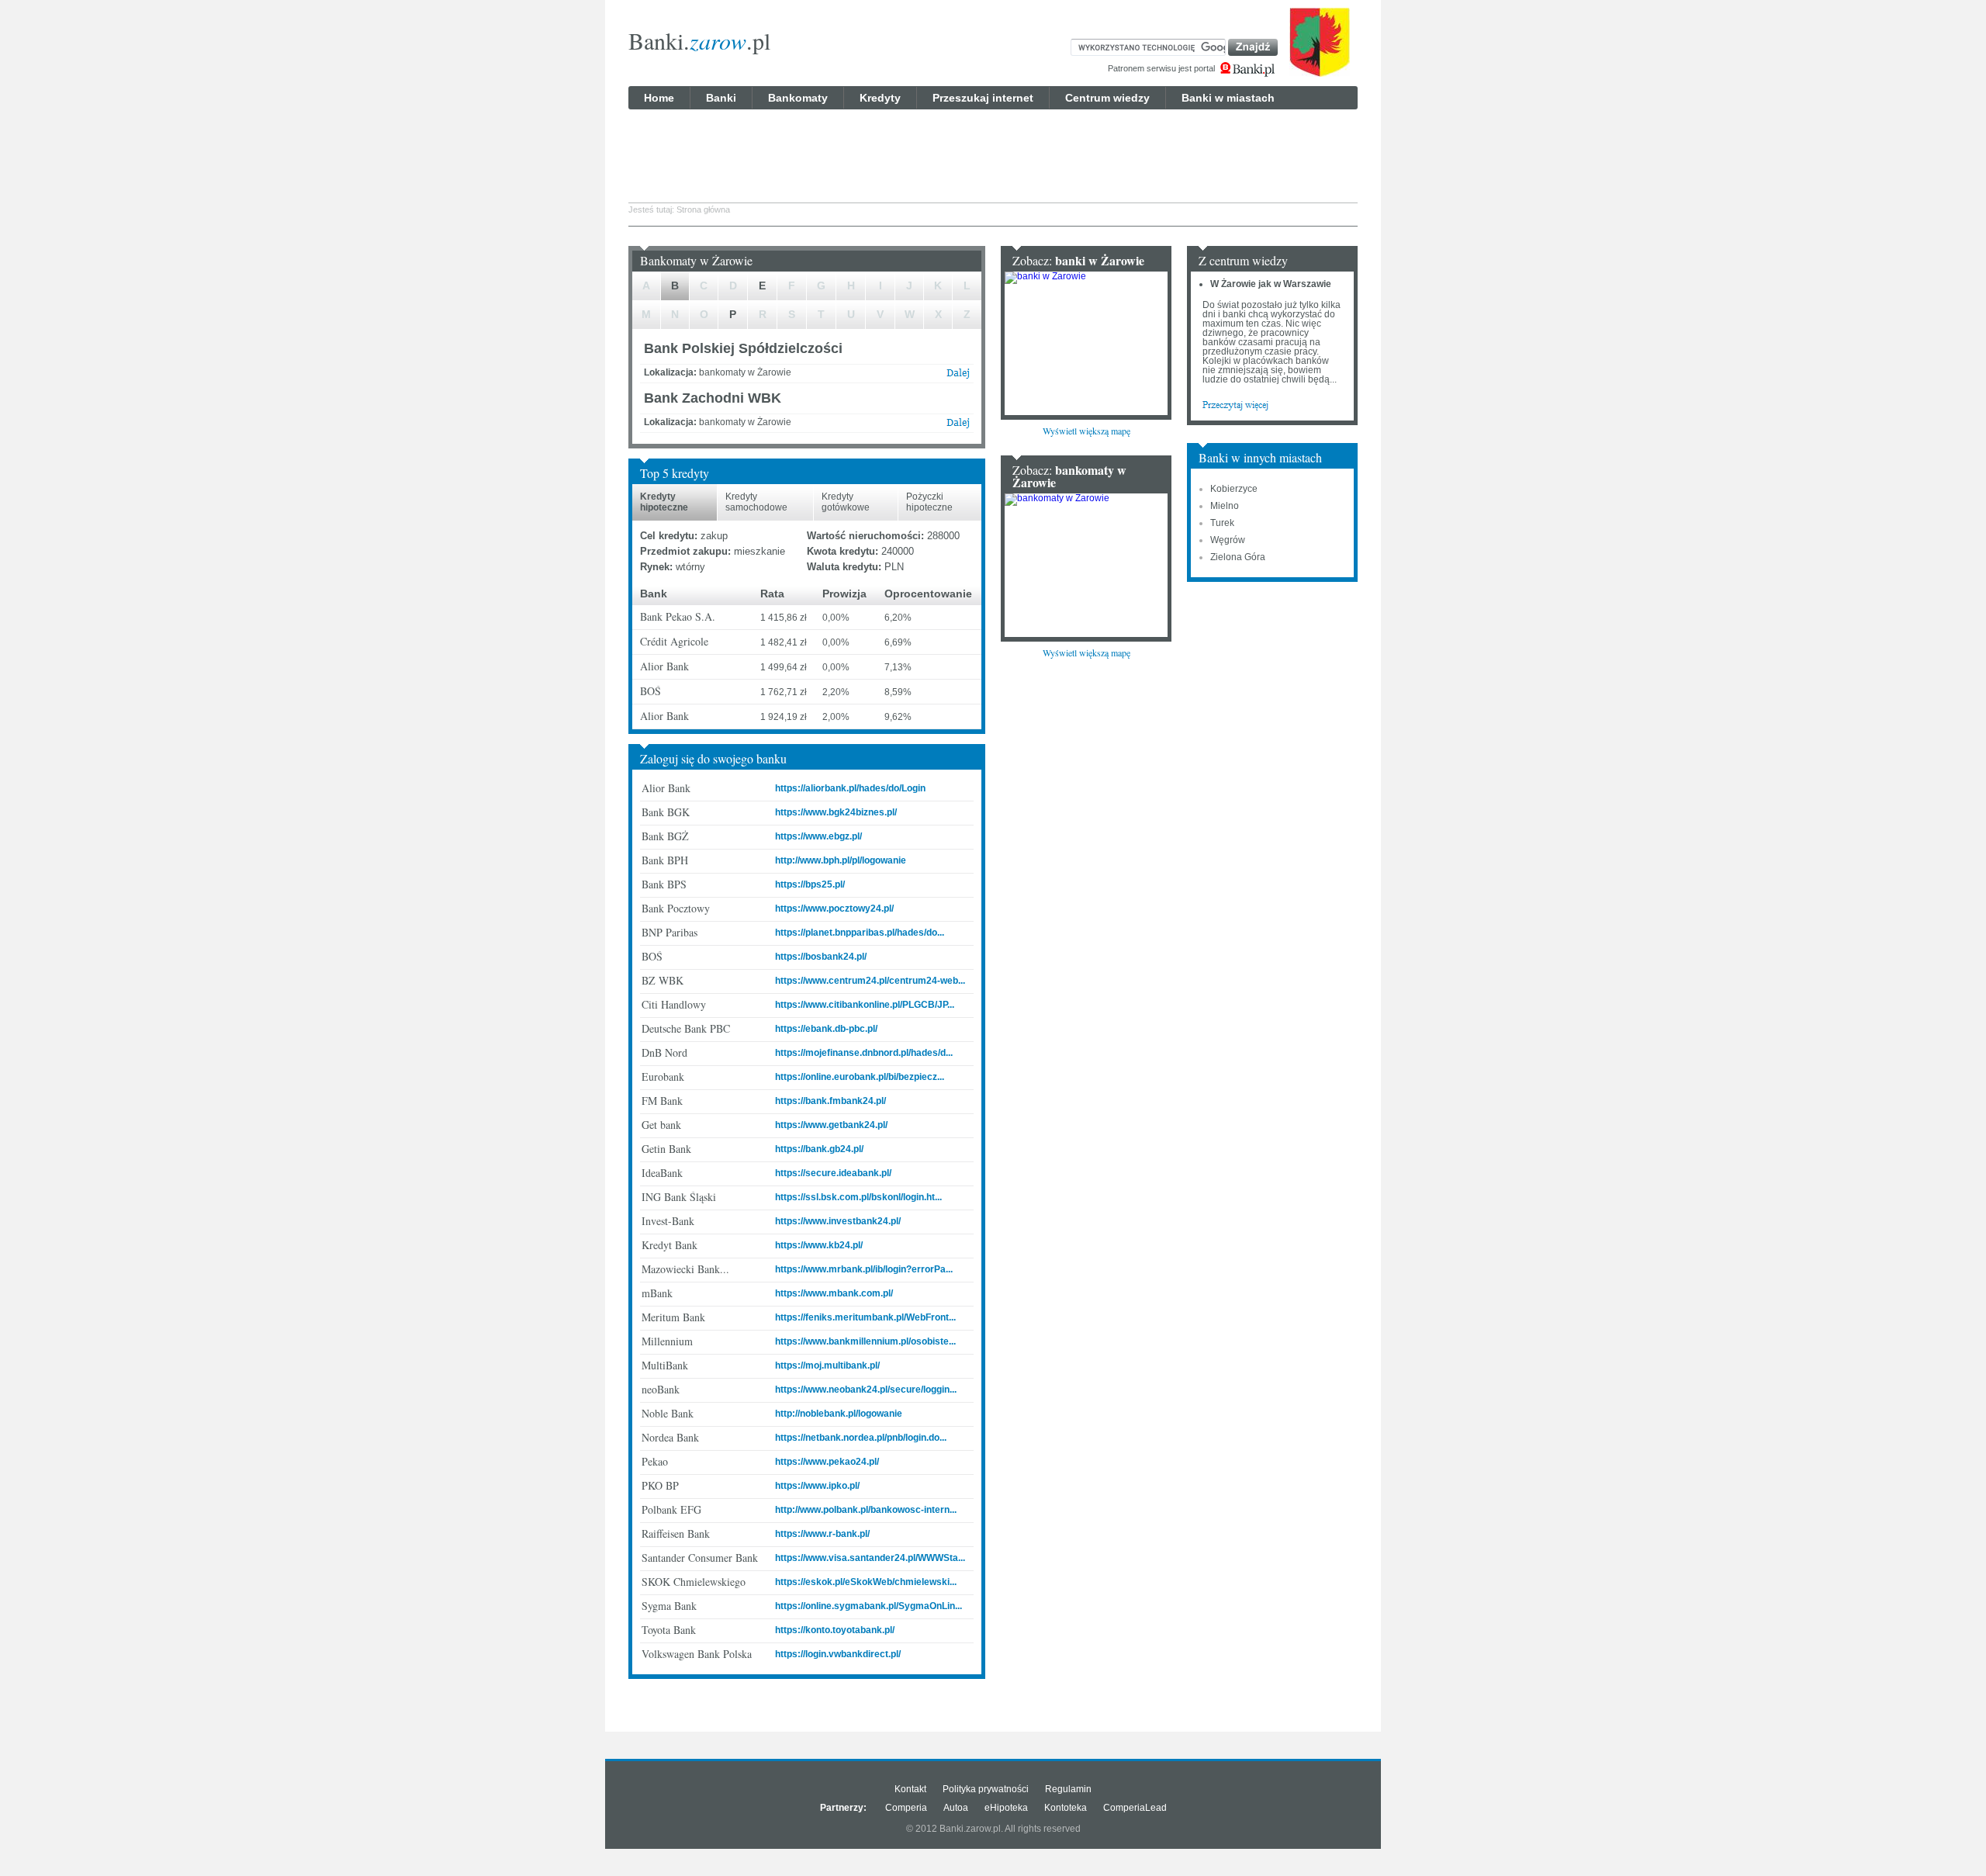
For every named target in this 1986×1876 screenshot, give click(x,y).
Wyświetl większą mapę (1086, 431)
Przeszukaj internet (983, 98)
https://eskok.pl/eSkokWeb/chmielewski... (866, 1582)
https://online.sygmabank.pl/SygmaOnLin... (868, 1606)
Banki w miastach (1228, 98)
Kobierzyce (1234, 489)
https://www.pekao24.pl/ (827, 1462)
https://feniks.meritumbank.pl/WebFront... (865, 1317)
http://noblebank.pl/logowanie (839, 1414)
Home (659, 98)
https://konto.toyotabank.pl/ (835, 1630)
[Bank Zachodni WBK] (958, 426)
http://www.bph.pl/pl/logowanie (841, 860)
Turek (1222, 523)
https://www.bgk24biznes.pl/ (836, 812)
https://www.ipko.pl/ (817, 1486)
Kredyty (880, 98)
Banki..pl (699, 40)
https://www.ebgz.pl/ (818, 836)
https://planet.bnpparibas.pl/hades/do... (860, 933)
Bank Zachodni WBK (713, 398)
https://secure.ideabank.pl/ (833, 1173)
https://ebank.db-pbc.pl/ (826, 1029)
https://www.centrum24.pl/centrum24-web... (870, 981)
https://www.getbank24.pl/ (831, 1125)
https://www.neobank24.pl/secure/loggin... (866, 1390)
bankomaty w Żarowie (1069, 476)
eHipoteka (1006, 1808)
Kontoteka (1066, 1808)
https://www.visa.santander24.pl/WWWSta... (870, 1558)
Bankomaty (798, 98)
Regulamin (1068, 1789)
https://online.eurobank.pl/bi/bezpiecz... (860, 1077)
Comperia (906, 1808)
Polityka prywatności (986, 1789)
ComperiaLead (1135, 1808)
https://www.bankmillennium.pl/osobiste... (865, 1341)
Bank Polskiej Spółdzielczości (743, 348)
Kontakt (910, 1789)
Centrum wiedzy (1107, 98)
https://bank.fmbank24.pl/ (830, 1101)
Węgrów (1228, 540)
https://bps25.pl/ (810, 884)
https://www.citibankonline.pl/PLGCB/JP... (865, 1005)
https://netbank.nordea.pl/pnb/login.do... (861, 1438)
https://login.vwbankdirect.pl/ (838, 1654)
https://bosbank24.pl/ (821, 957)
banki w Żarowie (1100, 260)
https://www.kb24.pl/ (819, 1245)
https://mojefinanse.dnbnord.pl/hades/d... (864, 1053)
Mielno (1225, 506)
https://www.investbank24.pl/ (838, 1221)
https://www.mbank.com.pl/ (834, 1293)
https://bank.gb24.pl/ (819, 1149)
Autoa (956, 1808)
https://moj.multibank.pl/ (827, 1365)
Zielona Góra (1238, 557)
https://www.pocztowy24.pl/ (834, 909)
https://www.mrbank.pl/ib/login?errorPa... (864, 1269)
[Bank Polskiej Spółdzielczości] (958, 376)
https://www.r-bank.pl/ (822, 1534)
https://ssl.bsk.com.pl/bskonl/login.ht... (858, 1197)
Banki (721, 98)
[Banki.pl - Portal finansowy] (1247, 70)
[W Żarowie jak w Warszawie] (1235, 404)
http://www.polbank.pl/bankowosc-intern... (866, 1510)
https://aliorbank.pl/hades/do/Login (850, 788)
